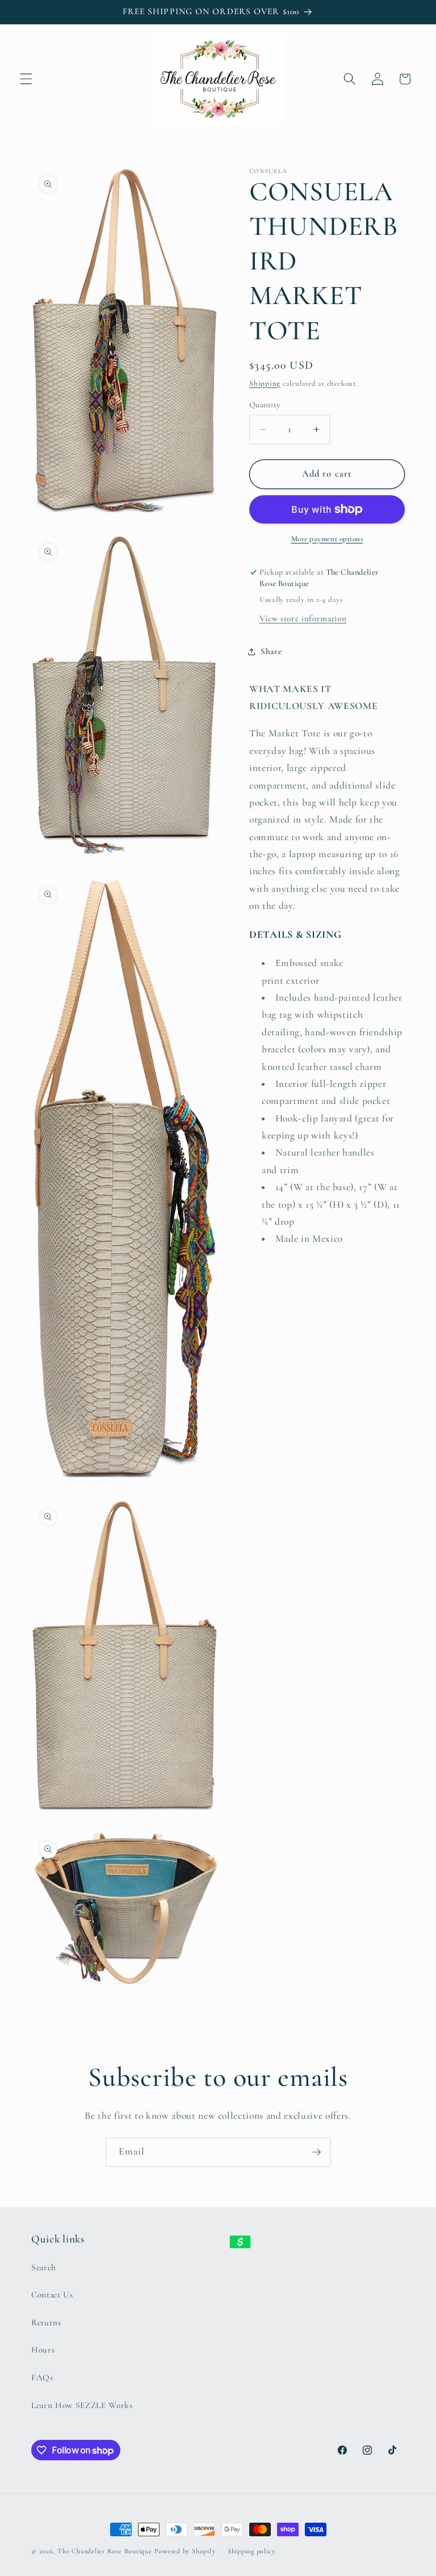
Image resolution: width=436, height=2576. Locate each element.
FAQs (42, 2377)
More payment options (327, 539)
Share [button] (271, 651)
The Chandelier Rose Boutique (105, 2551)
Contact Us (52, 2295)
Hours (43, 2350)
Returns (46, 2322)
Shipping (265, 383)
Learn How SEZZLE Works (82, 2405)
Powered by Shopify (185, 2551)
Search (44, 2267)
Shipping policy (251, 2551)
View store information (303, 618)
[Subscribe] (316, 2152)
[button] (26, 79)
